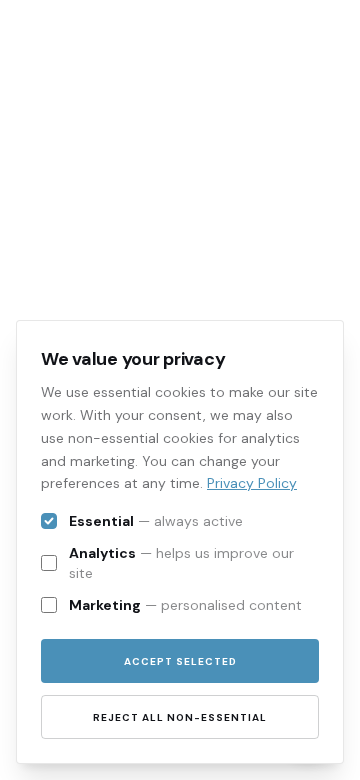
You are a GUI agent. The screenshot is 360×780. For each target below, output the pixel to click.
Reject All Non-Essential (180, 717)
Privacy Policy (252, 483)
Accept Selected (180, 661)
